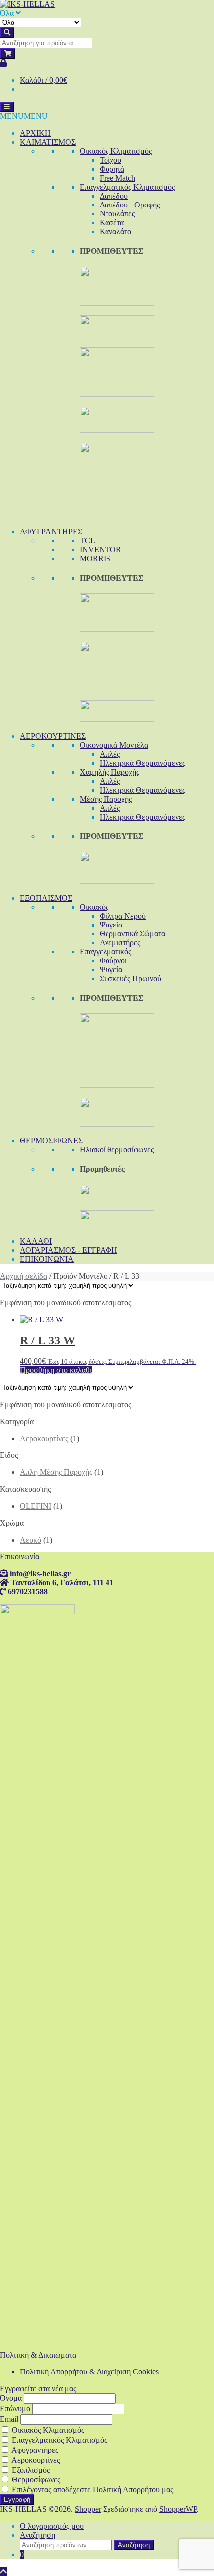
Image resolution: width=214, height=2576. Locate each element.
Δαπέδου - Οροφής (130, 205)
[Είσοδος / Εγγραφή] (3, 63)
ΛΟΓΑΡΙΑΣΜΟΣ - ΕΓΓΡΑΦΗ (69, 1250)
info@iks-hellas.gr (40, 1573)
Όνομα (11, 2398)
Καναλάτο (115, 232)
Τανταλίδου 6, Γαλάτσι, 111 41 (62, 1582)
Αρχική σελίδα (24, 1276)
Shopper (88, 2509)
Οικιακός (94, 907)
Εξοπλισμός (30, 2470)
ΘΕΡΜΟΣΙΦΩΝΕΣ (51, 1141)
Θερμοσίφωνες (35, 2480)
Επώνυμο (15, 2409)
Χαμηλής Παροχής (109, 772)
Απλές (110, 754)
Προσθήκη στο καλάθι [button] (56, 1370)
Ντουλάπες (117, 214)
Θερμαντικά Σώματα (132, 934)
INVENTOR (101, 550)
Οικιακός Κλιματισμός (116, 151)
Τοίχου (110, 160)
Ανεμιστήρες (120, 943)
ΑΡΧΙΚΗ (35, 133)
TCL (87, 541)
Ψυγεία (111, 925)
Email (9, 2419)
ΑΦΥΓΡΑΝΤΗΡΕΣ (51, 532)
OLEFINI (36, 1506)
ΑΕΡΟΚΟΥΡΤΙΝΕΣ (53, 736)
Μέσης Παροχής (106, 799)
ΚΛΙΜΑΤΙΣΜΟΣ (48, 142)
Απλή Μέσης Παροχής (56, 1472)
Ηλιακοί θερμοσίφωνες (117, 1150)
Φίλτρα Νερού (123, 916)
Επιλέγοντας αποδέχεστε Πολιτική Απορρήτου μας (93, 2490)
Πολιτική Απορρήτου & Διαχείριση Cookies (89, 2372)
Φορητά (112, 169)
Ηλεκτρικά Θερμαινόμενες (142, 763)
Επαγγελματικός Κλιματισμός (127, 187)
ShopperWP (178, 2509)
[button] (24, 116)
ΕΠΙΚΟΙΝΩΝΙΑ (47, 1259)
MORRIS (95, 559)
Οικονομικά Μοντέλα (114, 745)
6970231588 (28, 1591)
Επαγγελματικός (106, 952)
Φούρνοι (113, 961)
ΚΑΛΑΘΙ (36, 1241)
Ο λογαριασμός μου (52, 2526)
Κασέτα (112, 223)
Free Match (117, 178)
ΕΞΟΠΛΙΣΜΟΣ (46, 898)
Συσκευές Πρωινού (130, 979)
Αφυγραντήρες (34, 2450)
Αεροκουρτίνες (44, 1438)
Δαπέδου (114, 196)
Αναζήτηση (38, 2535)
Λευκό (31, 1540)
